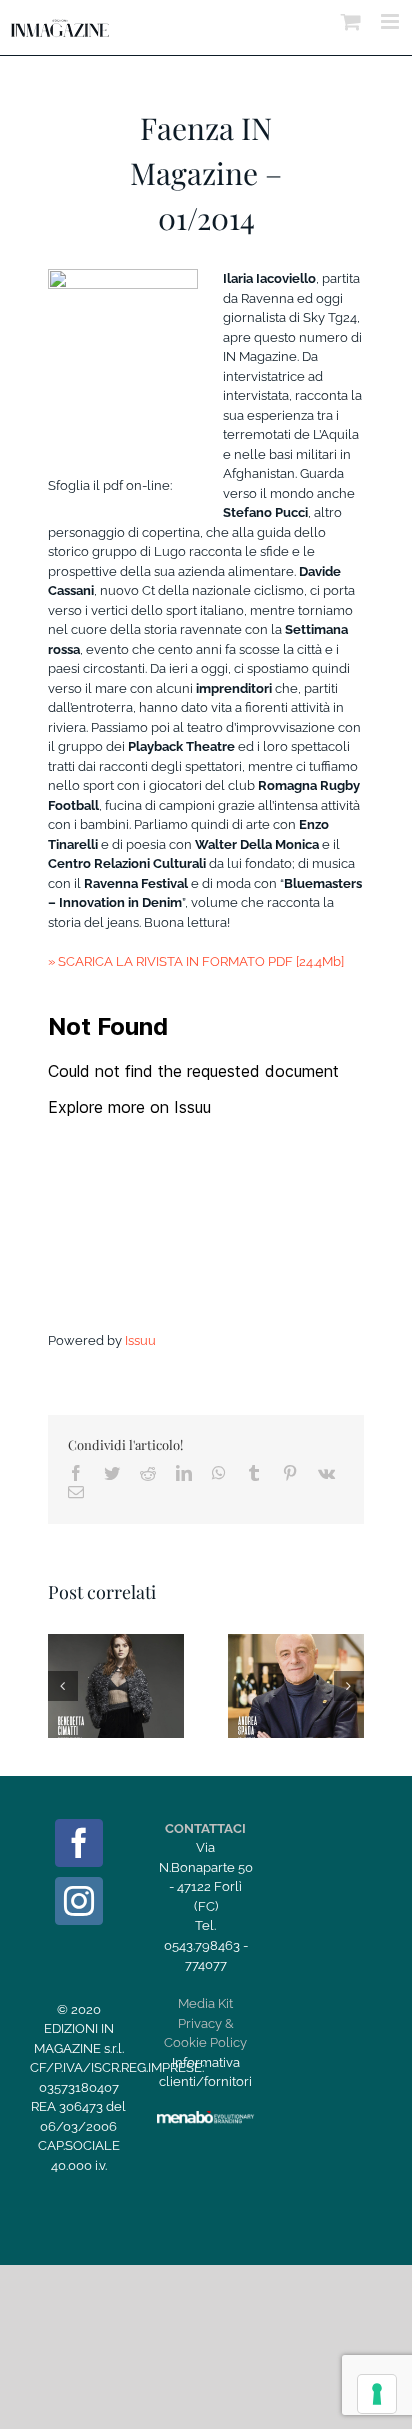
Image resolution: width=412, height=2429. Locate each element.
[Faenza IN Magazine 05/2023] (296, 1686)
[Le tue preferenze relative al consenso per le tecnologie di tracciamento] (377, 2394)
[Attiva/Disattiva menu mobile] (391, 21)
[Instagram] (79, 1901)
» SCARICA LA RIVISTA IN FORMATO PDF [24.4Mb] (196, 961)
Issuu (140, 1340)
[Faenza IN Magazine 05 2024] (116, 1686)
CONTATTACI (205, 1828)
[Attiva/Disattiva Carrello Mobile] (351, 21)
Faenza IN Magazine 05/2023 (272, 1660)
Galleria (139, 1660)
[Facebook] (79, 1843)
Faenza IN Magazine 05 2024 (92, 1660)
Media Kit (205, 2003)
